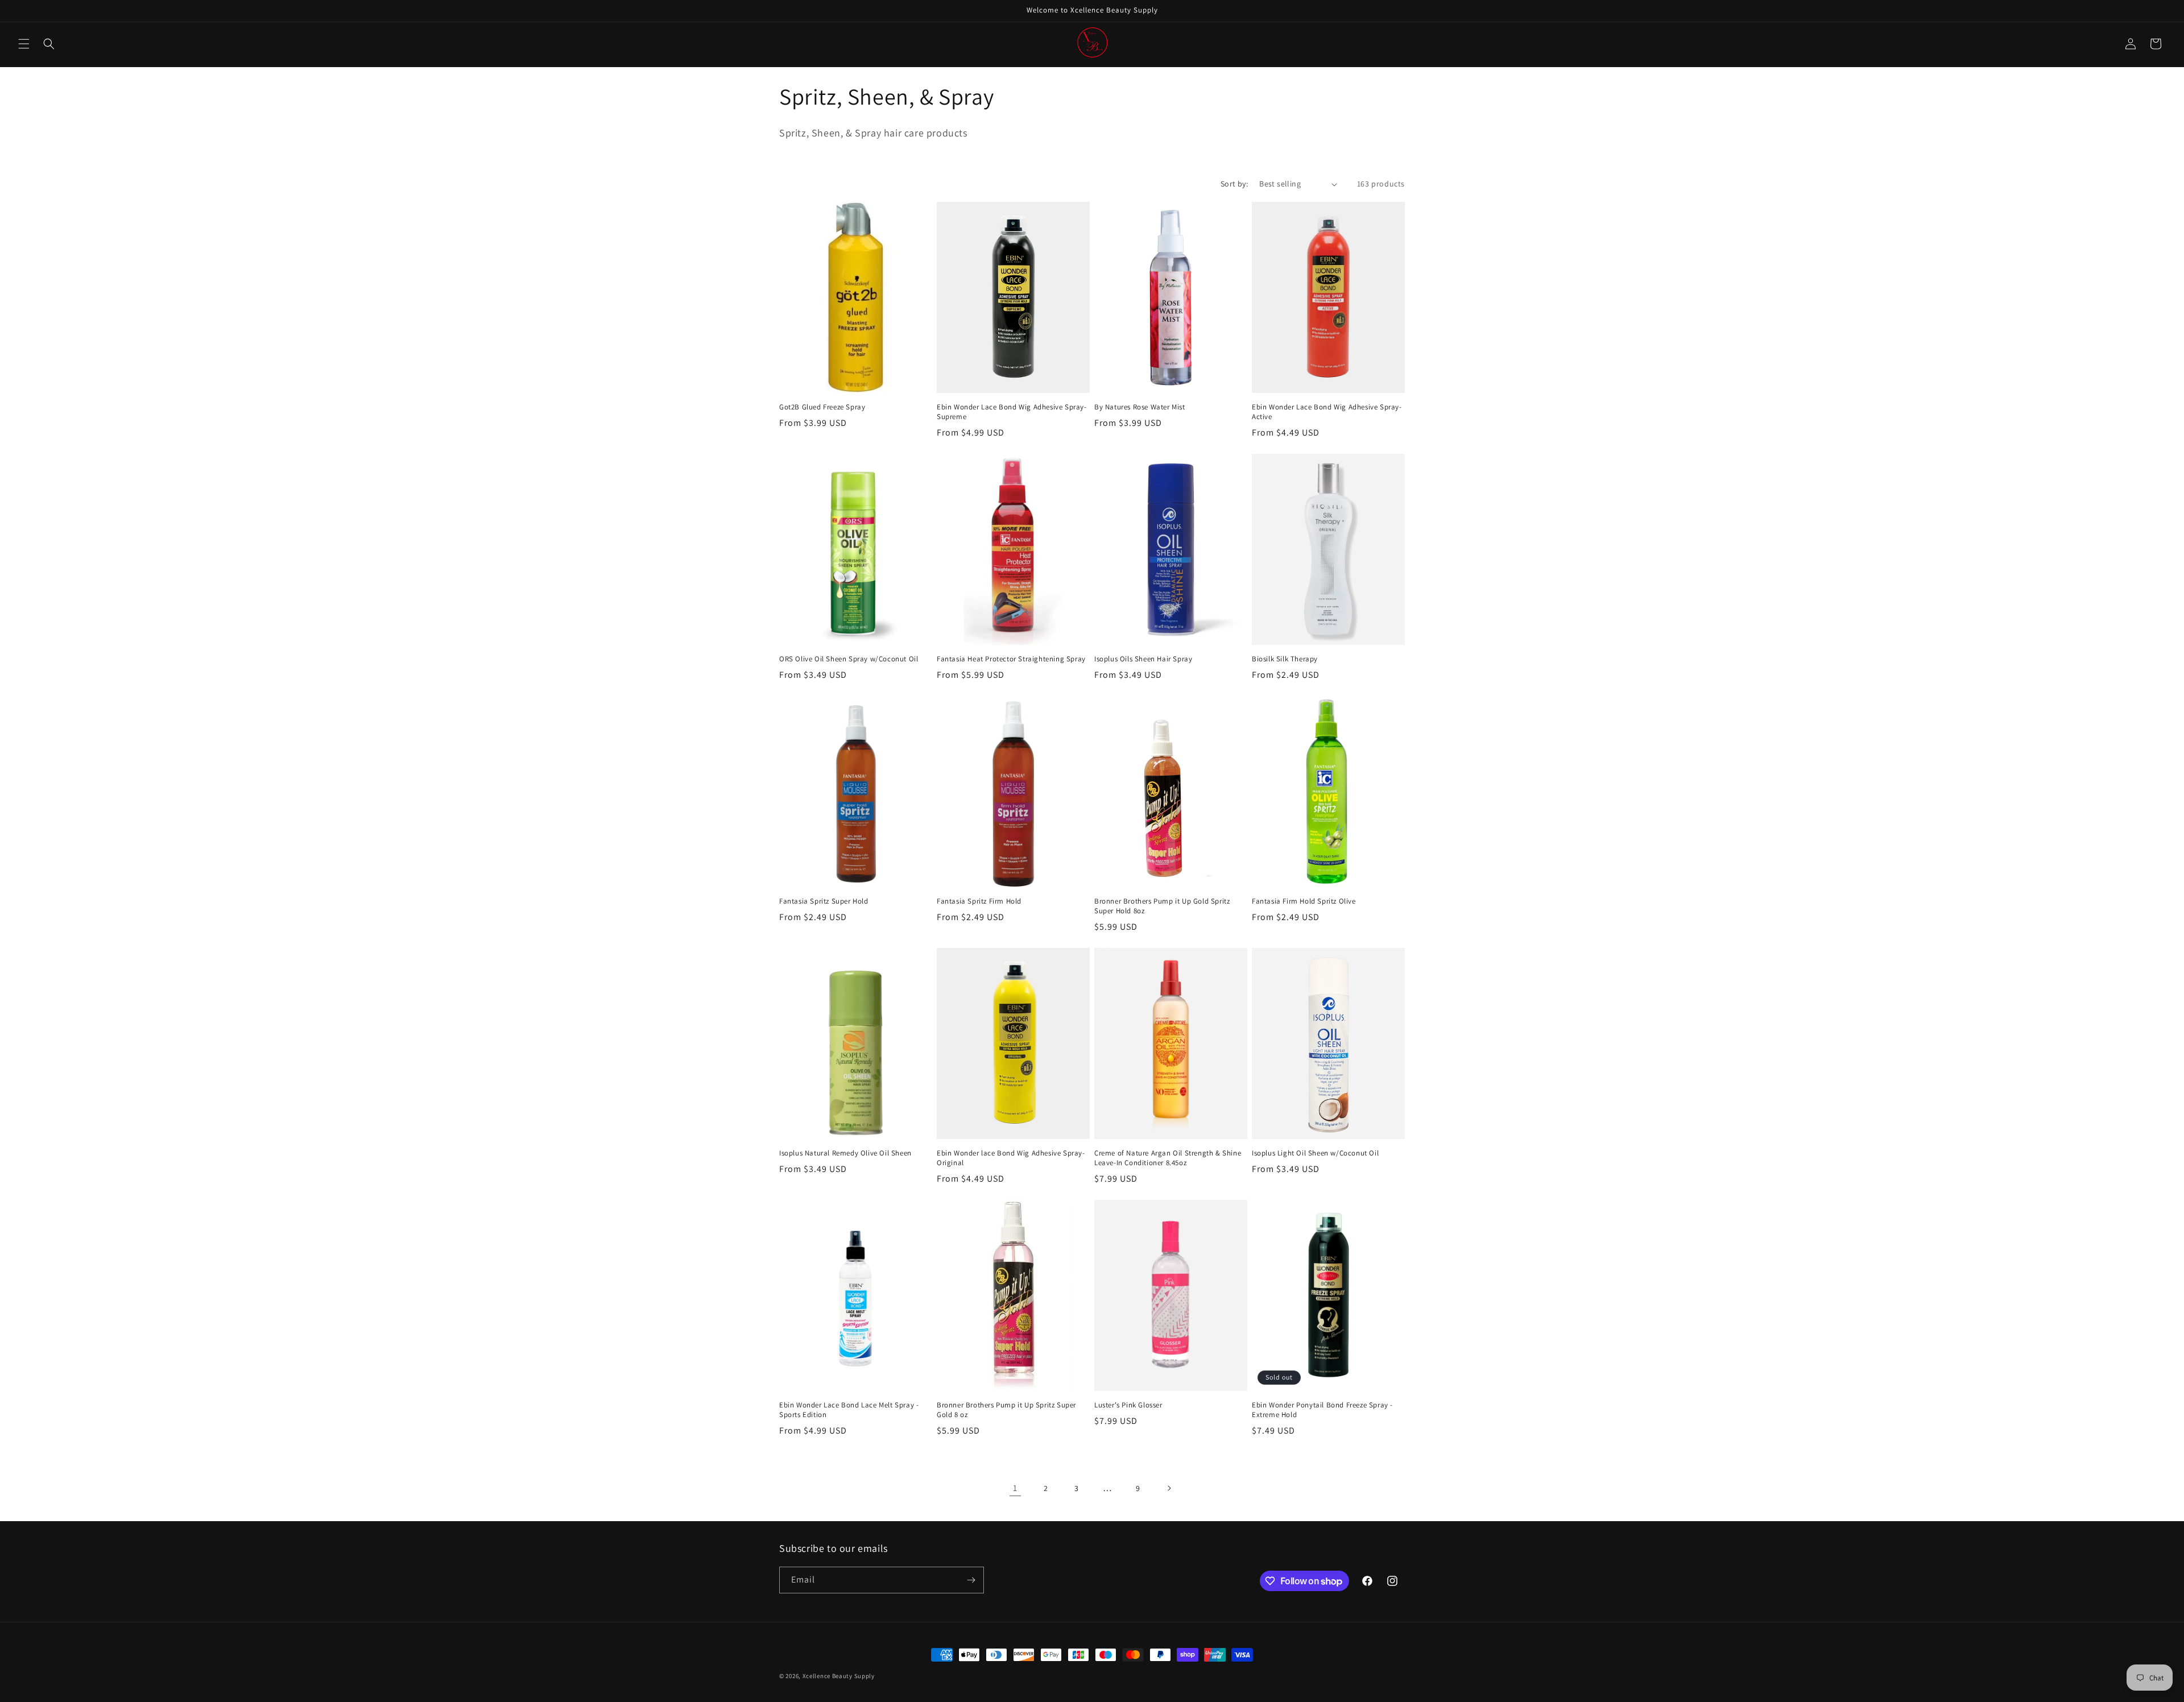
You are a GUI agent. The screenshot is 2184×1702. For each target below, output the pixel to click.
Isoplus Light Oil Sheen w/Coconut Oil (1315, 1153)
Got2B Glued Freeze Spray (822, 407)
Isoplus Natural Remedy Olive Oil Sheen (845, 1153)
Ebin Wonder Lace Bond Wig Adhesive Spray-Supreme (1012, 412)
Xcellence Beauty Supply (839, 1676)
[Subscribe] (971, 1580)
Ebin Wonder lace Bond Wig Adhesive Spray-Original (1011, 1158)
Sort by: (1234, 184)
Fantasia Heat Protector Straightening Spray (1011, 659)
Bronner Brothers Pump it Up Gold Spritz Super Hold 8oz (1162, 906)
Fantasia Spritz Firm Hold (979, 901)
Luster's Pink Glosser (1128, 1405)
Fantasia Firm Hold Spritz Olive (1304, 901)
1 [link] (1015, 1488)
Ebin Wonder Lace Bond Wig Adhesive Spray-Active (1327, 412)
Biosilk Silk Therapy (1285, 659)
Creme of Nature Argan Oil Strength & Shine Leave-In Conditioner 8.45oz (1168, 1158)
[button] (24, 44)
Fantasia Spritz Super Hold (824, 901)
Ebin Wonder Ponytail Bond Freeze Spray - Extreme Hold (1322, 1410)
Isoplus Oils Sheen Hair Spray (1143, 659)
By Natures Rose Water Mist (1140, 407)
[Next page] (1169, 1488)
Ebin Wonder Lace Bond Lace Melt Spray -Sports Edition (849, 1410)
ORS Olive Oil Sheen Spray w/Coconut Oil (849, 659)
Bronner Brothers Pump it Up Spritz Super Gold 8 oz (1006, 1410)
